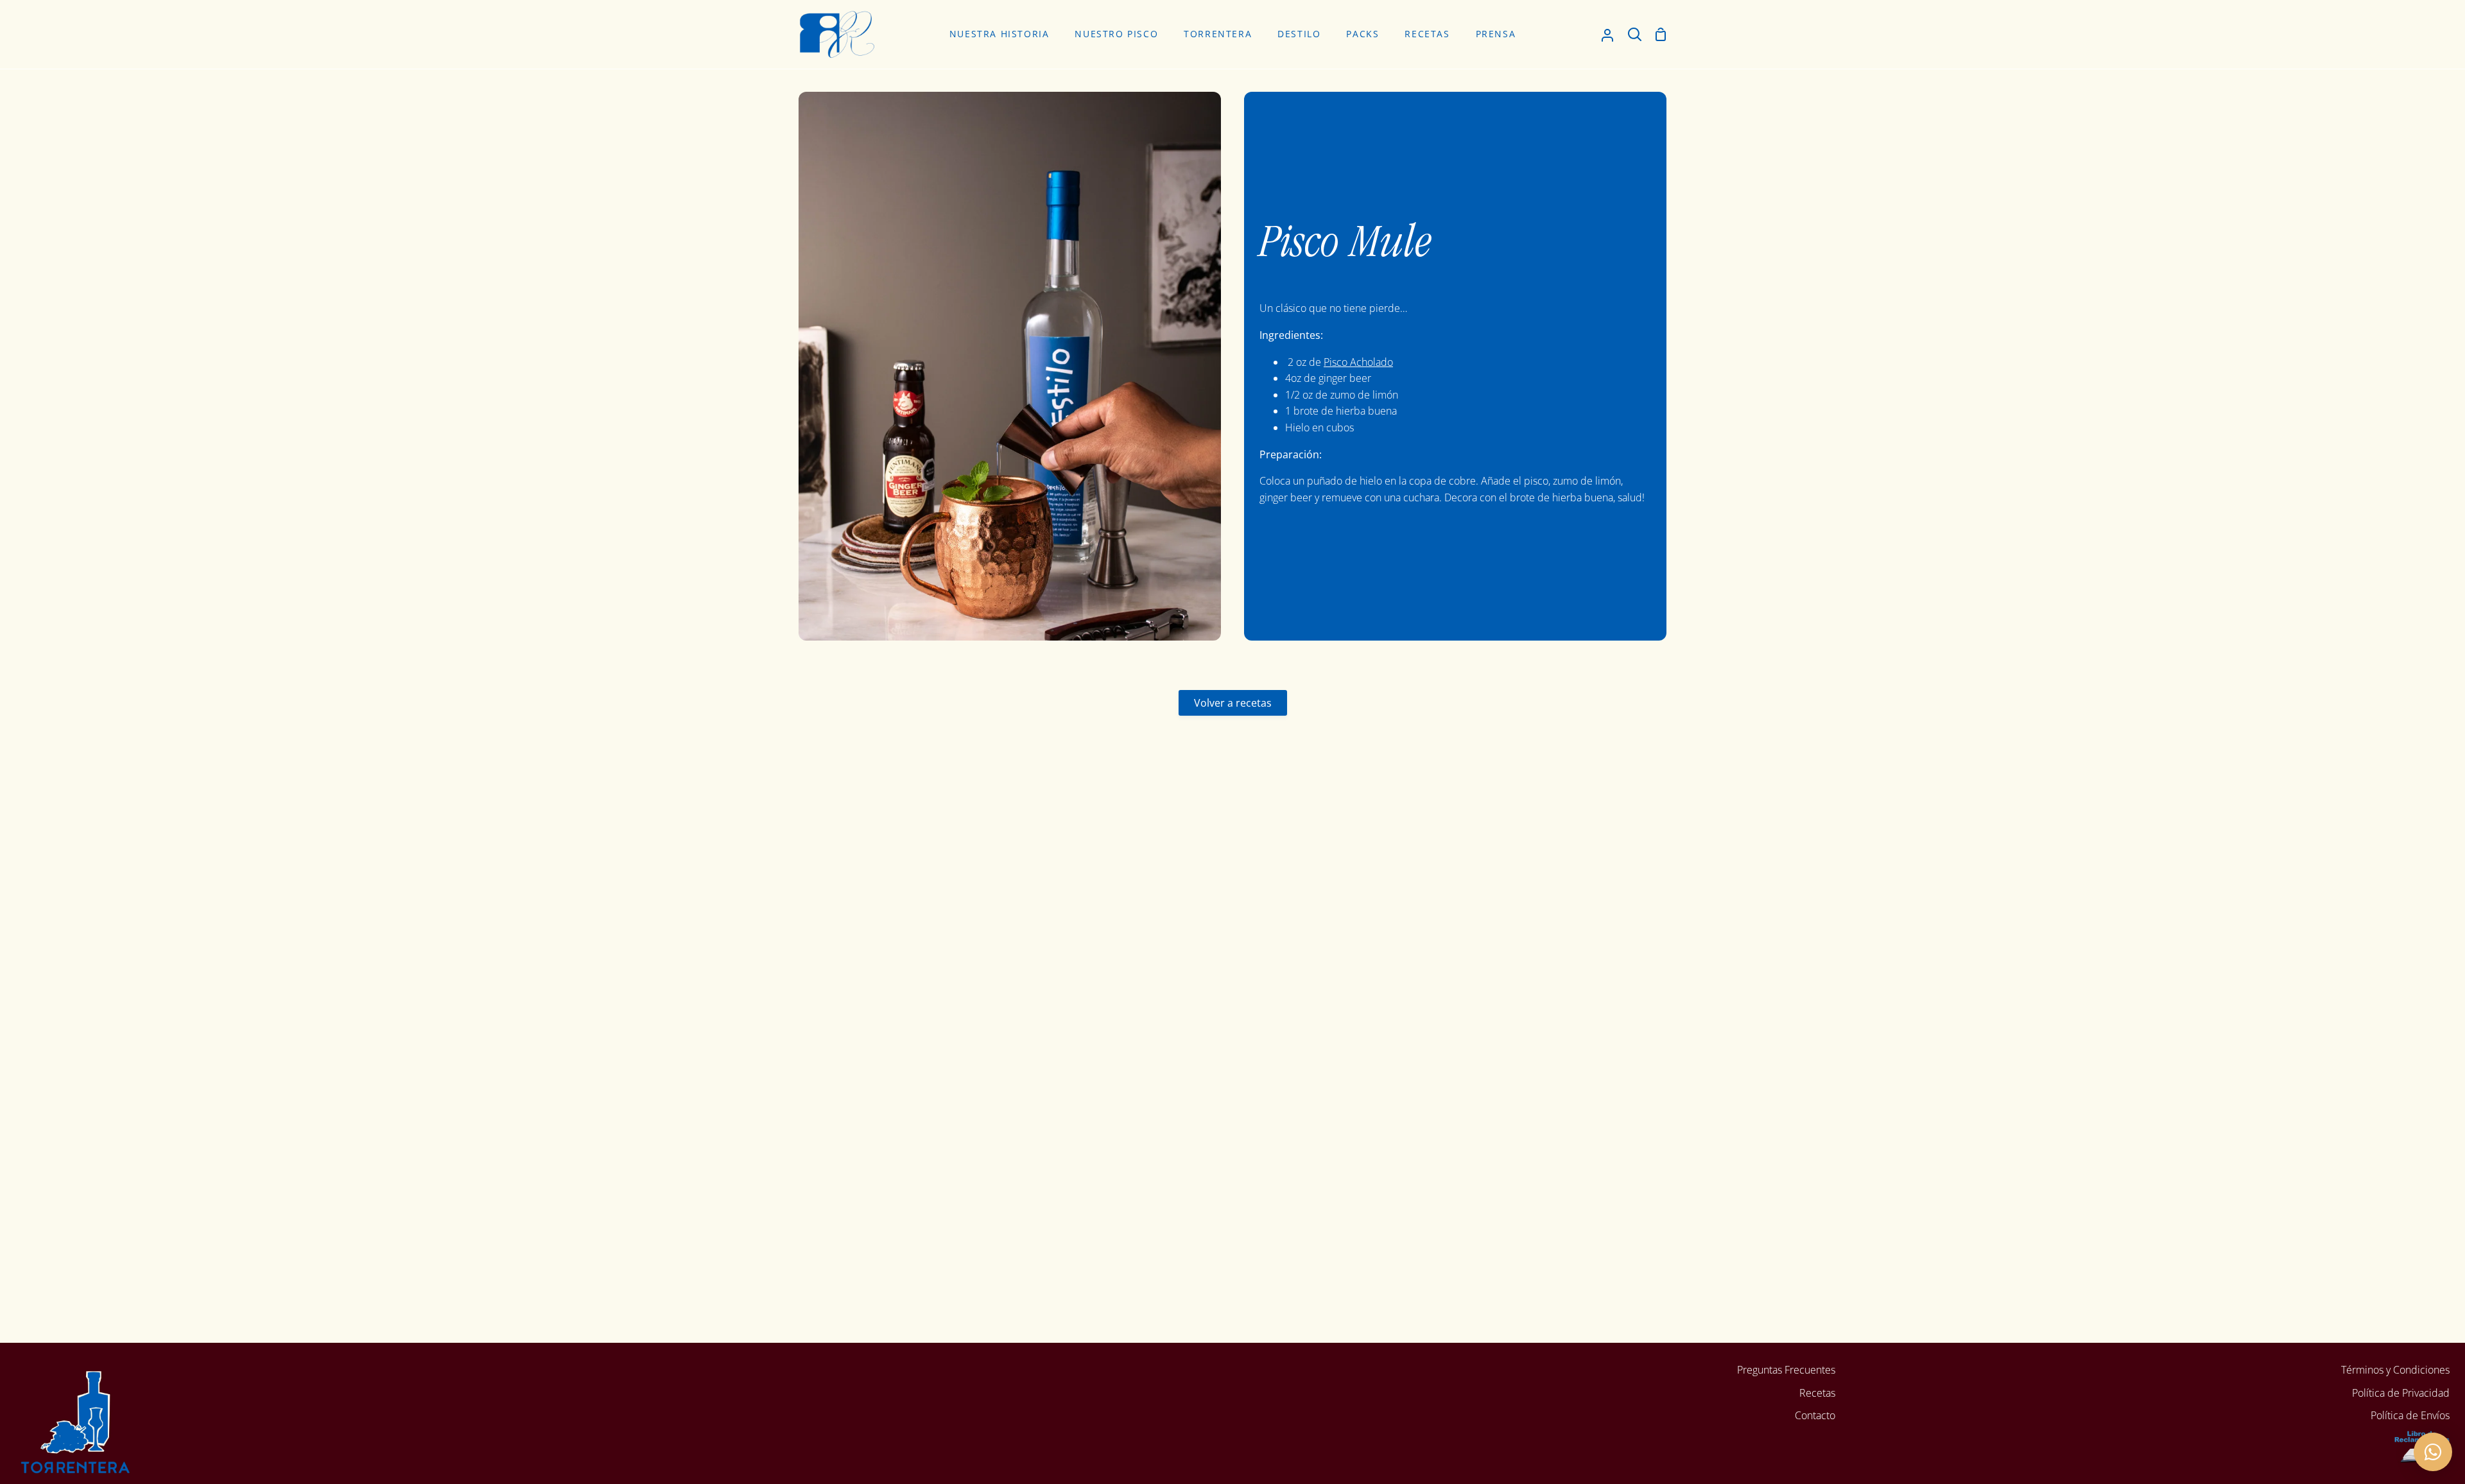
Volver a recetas (1233, 703)
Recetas (1817, 1393)
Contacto (1815, 1415)
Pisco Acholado (1358, 362)
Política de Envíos (2410, 1415)
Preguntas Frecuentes (1786, 1370)
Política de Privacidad (2401, 1393)
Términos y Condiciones (2395, 1370)
